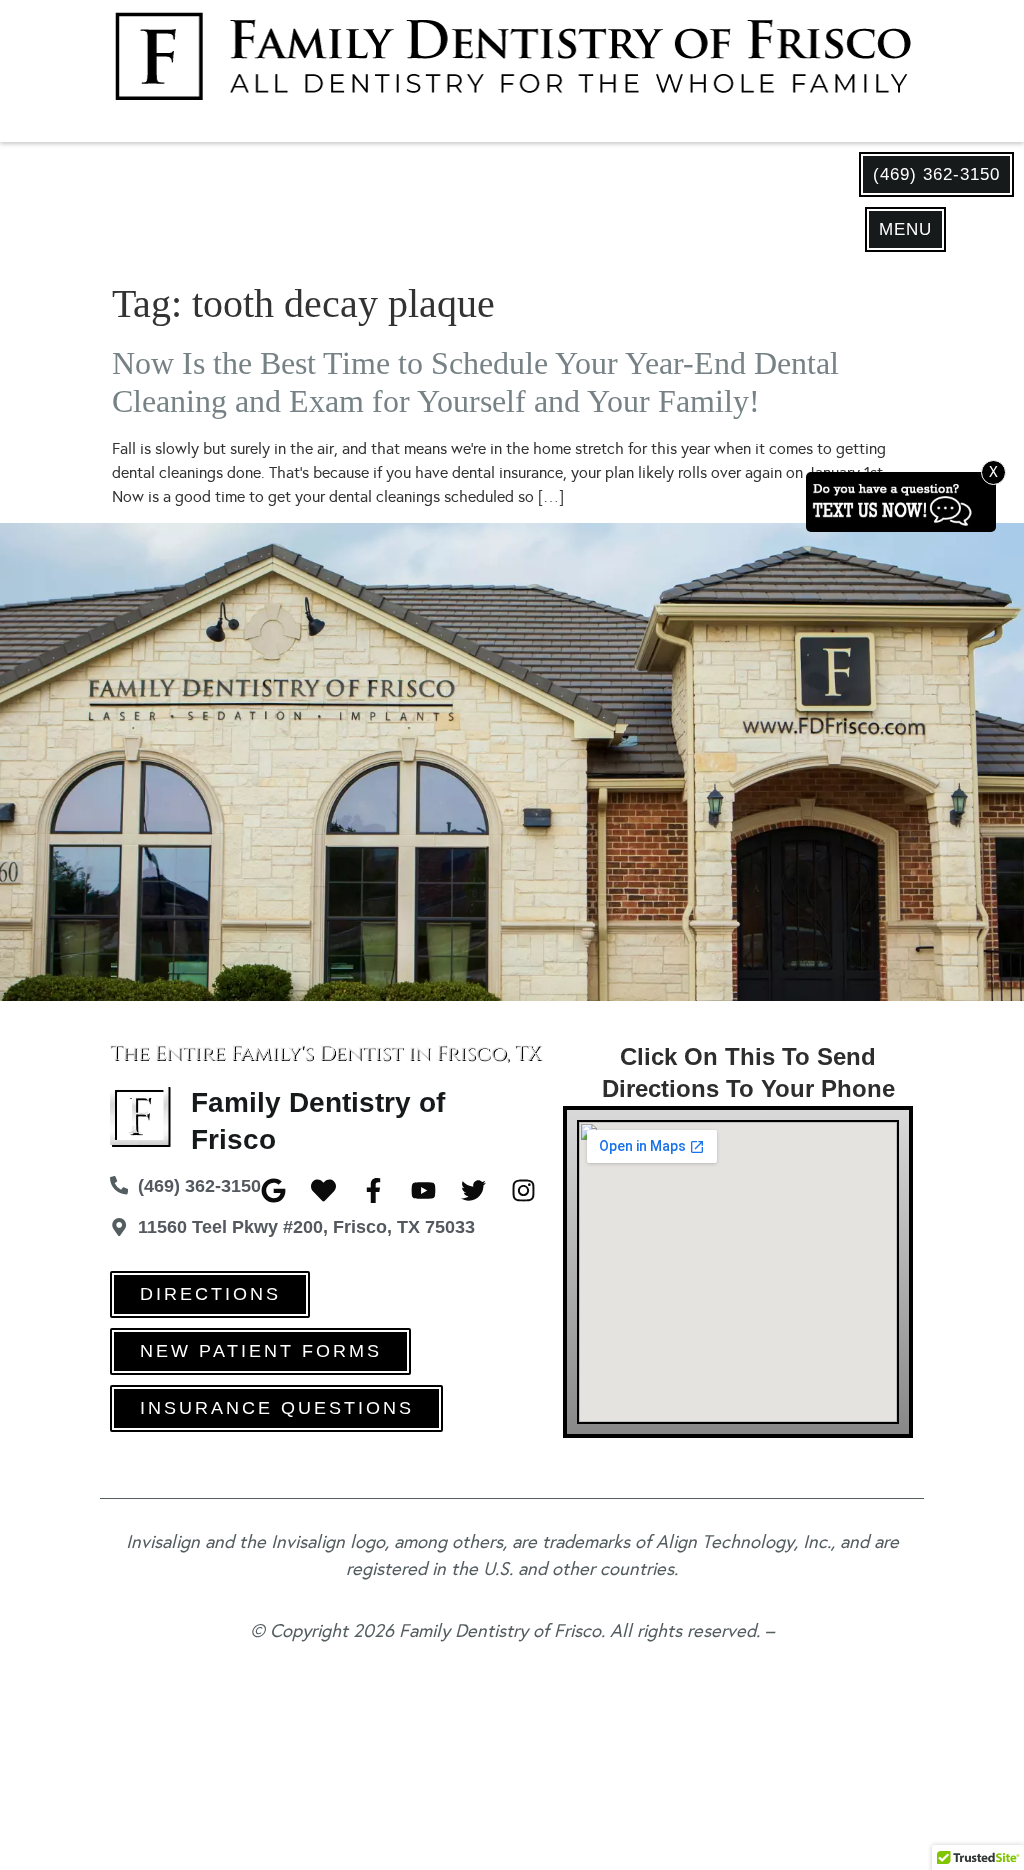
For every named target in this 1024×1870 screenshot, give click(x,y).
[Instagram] (523, 1190)
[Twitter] (473, 1190)
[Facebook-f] (373, 1190)
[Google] (273, 1190)
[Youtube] (423, 1190)
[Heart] (323, 1190)
